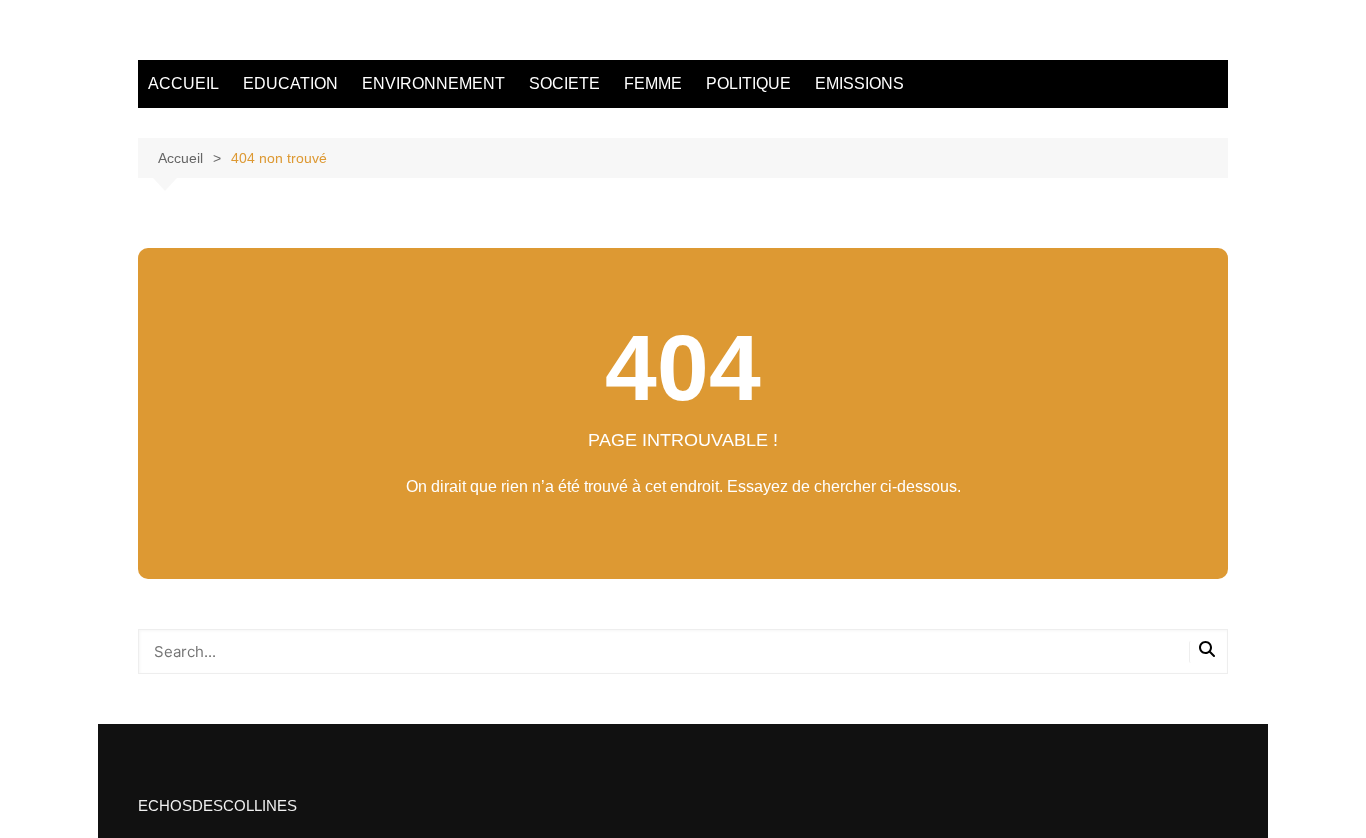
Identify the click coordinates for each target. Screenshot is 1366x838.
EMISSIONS (859, 83)
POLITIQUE (748, 83)
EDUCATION (290, 83)
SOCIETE (564, 83)
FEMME (653, 83)
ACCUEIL (183, 83)
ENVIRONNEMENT (433, 83)
